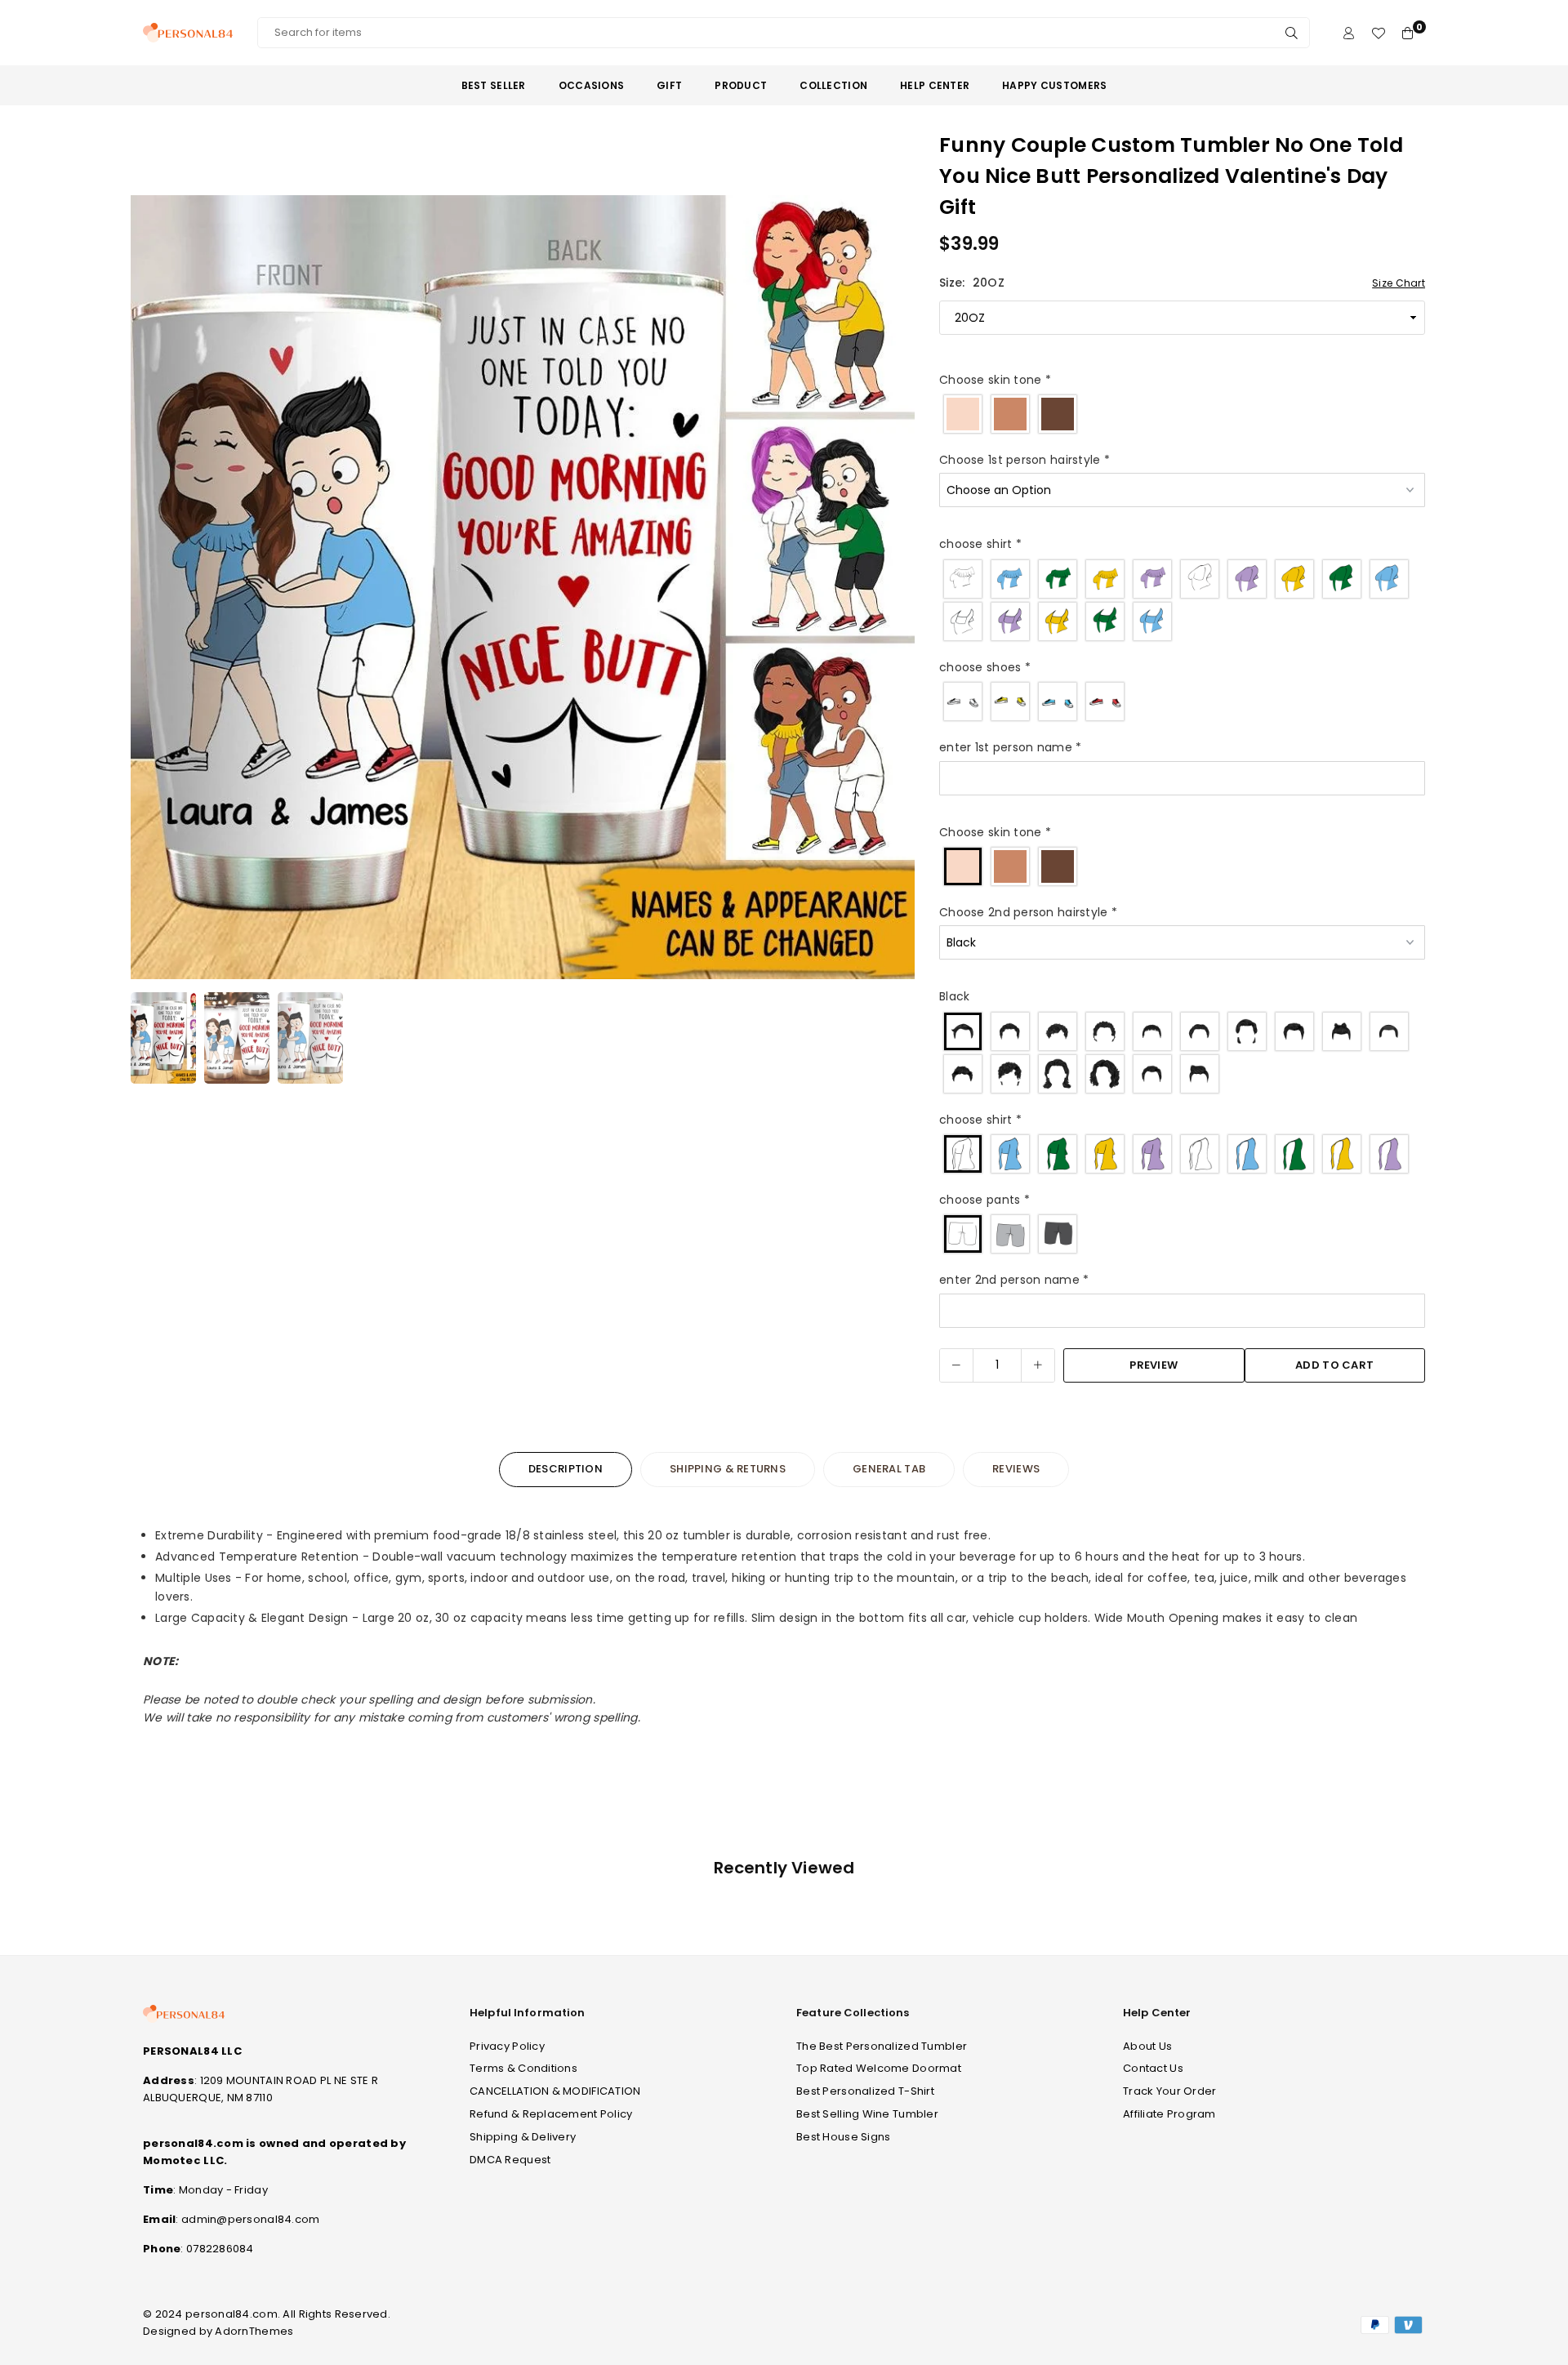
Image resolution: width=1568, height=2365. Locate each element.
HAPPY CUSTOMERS (1054, 85)
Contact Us (1153, 2068)
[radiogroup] (1182, 414)
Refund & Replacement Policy (551, 2114)
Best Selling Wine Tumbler (867, 2114)
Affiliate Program (1169, 2114)
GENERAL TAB (889, 1469)
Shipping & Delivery (523, 2137)
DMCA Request (510, 2160)
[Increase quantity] (1038, 1365)
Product (741, 85)
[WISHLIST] (1378, 33)
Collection (833, 85)
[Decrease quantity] (956, 1365)
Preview (1154, 1365)
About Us (1147, 2046)
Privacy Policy (507, 2046)
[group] (523, 587)
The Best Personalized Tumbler (882, 2046)
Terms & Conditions (523, 2068)
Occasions (592, 85)
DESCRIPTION (566, 1469)
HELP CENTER (935, 85)
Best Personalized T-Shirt (865, 2091)
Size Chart (1399, 283)
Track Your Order (1169, 2091)
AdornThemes (254, 2331)
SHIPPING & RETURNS (728, 1469)
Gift (669, 85)
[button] (892, 590)
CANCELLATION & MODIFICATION (555, 2091)
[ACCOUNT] (1349, 33)
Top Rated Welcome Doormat (879, 2068)
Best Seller (494, 85)
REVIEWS (1016, 1469)
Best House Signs (843, 2137)
